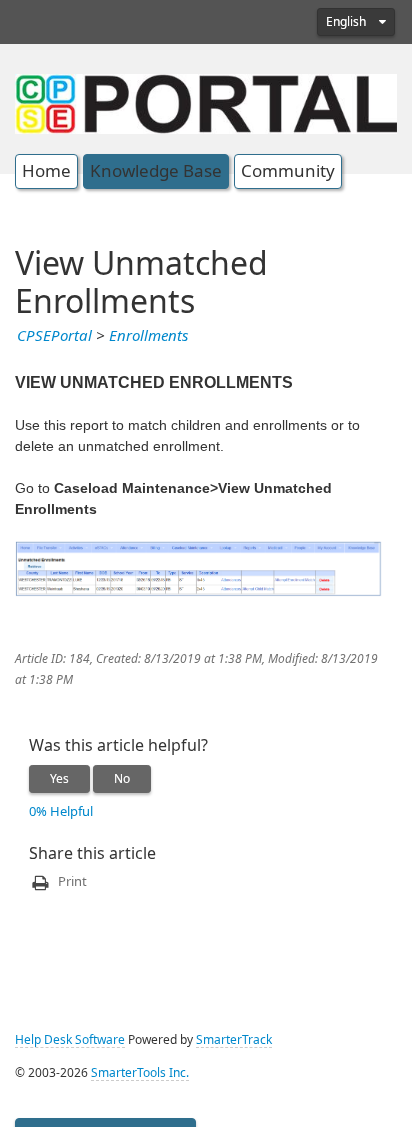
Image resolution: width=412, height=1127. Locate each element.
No (122, 779)
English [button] (347, 22)
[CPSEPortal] (206, 102)
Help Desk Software (70, 1040)
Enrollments (148, 336)
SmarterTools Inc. (140, 1073)
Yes (59, 779)
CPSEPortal (54, 336)
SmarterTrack (234, 1040)
